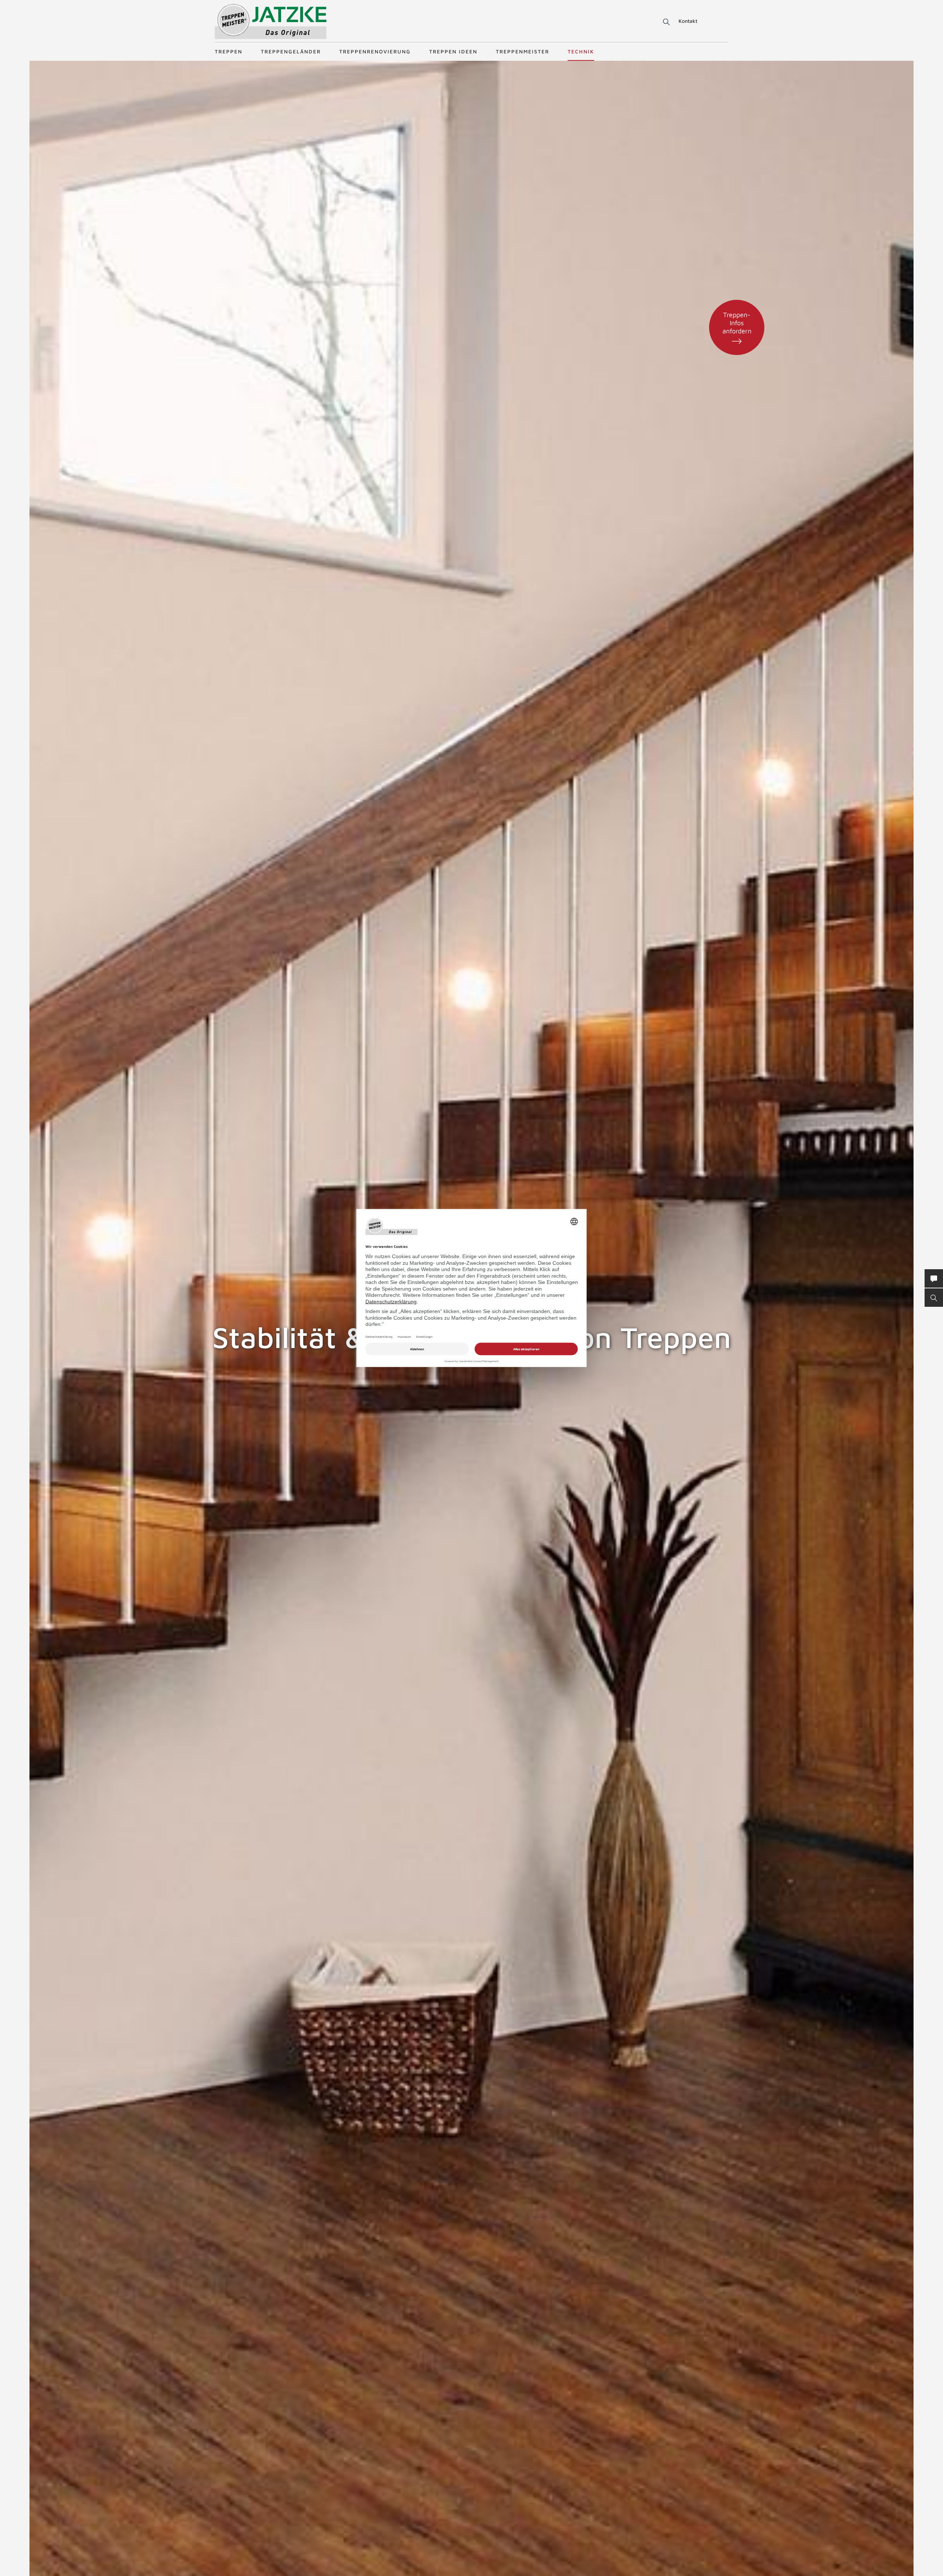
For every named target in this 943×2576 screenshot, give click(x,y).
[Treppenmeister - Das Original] (271, 22)
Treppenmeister (523, 51)
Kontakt (688, 21)
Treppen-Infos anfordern (737, 323)
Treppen (229, 51)
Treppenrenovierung (375, 51)
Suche (665, 22)
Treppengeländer (291, 51)
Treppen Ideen (453, 51)
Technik (581, 51)
